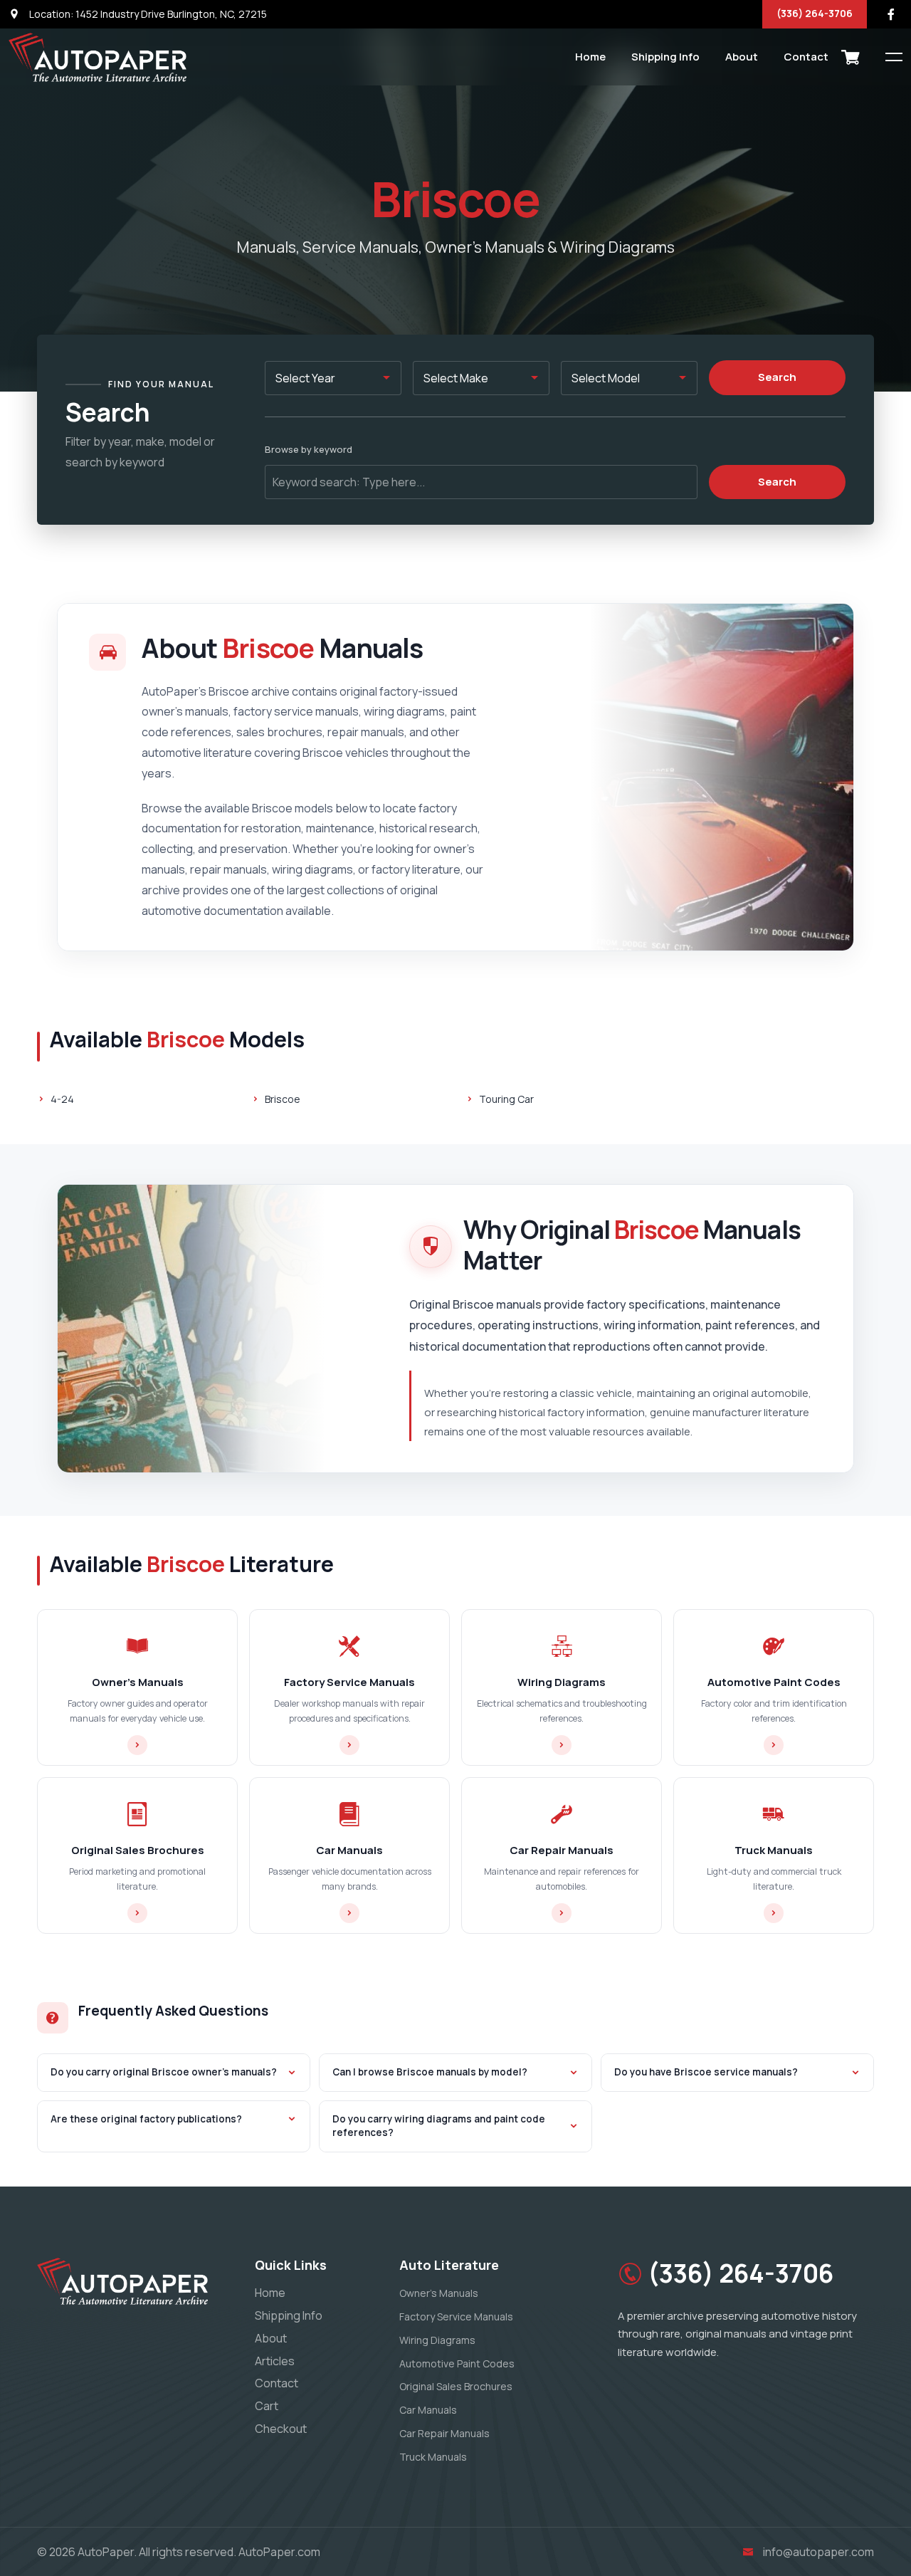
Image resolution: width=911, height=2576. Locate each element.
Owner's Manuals (439, 2293)
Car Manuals (428, 2410)
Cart (267, 2406)
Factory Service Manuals (456, 2316)
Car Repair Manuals (444, 2433)
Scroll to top (32, 1291)
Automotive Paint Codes (457, 2363)
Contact (806, 57)
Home (590, 57)
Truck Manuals (433, 2457)
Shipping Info (665, 57)
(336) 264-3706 (815, 13)
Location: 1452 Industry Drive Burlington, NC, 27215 (147, 14)
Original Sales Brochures (456, 2386)
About (742, 57)
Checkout (281, 2429)
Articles (275, 2361)
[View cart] (851, 57)
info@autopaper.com (818, 2552)
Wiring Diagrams (437, 2340)
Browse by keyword (309, 449)
